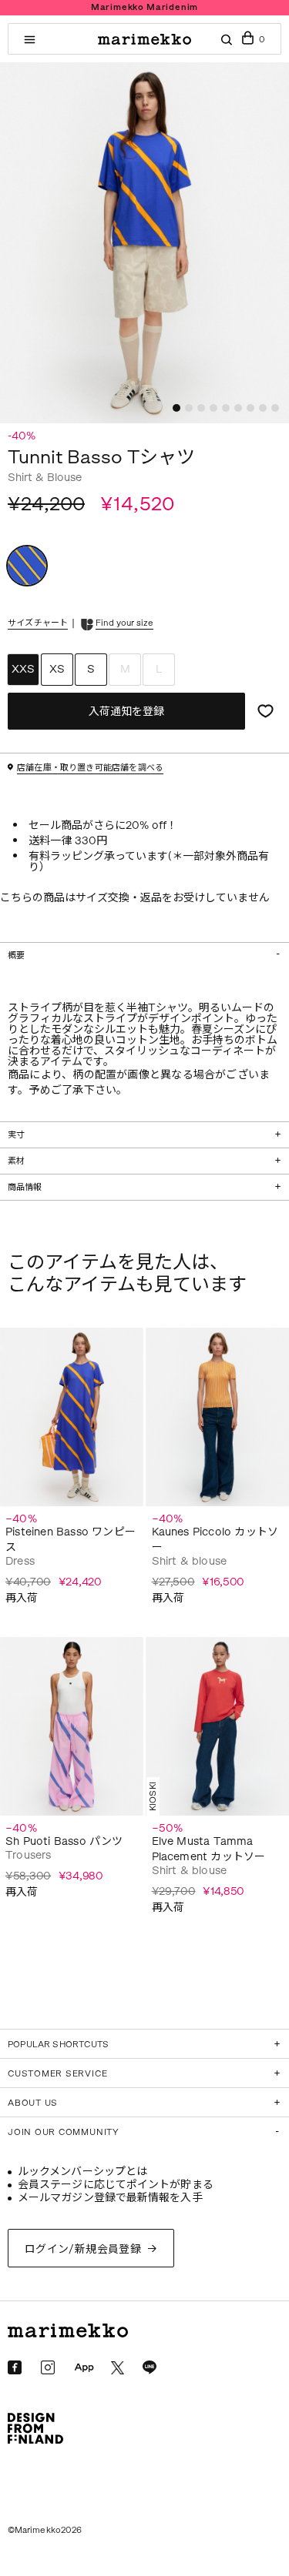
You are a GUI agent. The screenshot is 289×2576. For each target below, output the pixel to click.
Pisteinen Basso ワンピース (71, 1540)
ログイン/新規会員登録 (83, 2249)
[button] (176, 408)
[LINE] (150, 2367)
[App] (84, 2368)
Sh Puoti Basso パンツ (64, 1841)
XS (57, 669)
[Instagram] (48, 2367)
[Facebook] (15, 2367)
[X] (118, 2368)
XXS (23, 669)
